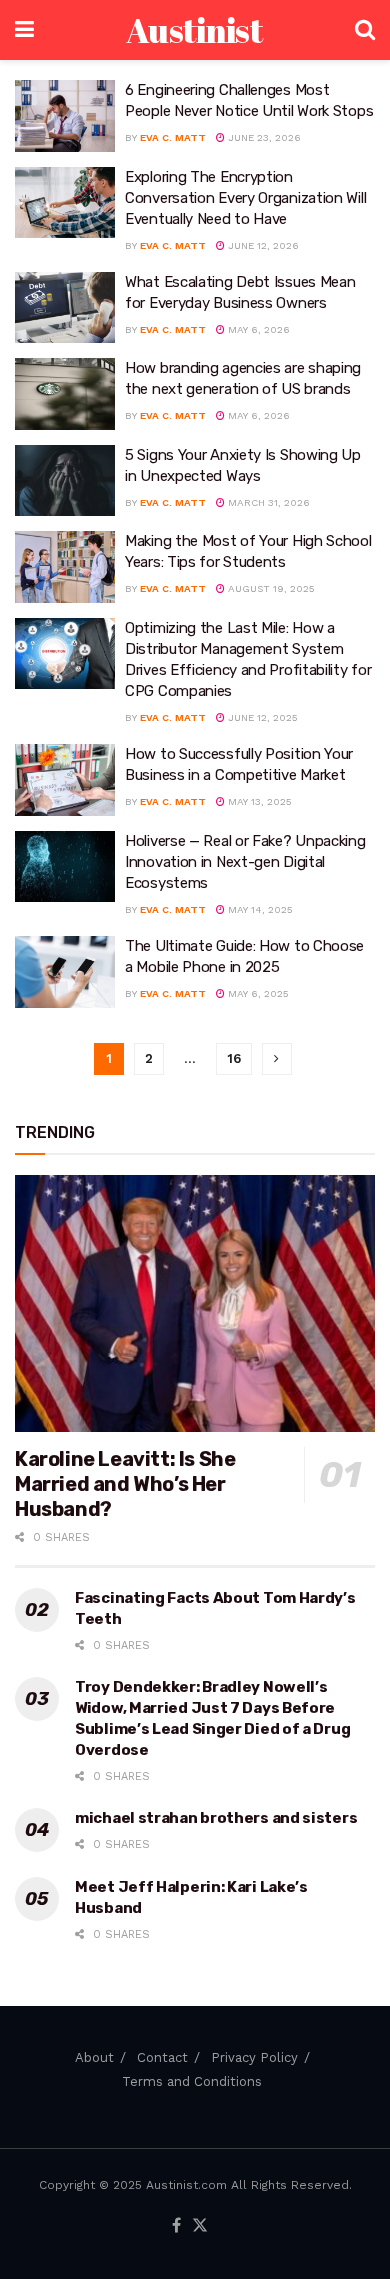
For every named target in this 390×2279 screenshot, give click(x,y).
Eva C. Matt (173, 137)
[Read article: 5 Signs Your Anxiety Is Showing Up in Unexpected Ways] (65, 481)
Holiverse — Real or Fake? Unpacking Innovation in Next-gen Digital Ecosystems (245, 862)
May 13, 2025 (258, 801)
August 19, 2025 (270, 588)
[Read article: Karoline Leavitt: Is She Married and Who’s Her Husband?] (195, 1303)
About (94, 2057)
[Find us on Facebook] (176, 2226)
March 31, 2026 (267, 502)
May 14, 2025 (259, 909)
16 (234, 1058)
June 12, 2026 (262, 245)
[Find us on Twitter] (200, 2226)
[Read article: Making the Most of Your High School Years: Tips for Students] (65, 567)
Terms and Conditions (192, 2081)
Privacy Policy (254, 2057)
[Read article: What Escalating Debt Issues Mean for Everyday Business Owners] (65, 308)
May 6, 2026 (257, 329)
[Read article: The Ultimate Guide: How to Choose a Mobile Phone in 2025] (65, 972)
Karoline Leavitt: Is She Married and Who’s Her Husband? (125, 1484)
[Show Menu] (24, 30)
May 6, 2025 (257, 993)
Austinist (194, 30)
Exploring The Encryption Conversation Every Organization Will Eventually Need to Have (245, 198)
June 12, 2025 (261, 717)
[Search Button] (365, 30)
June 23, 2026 (263, 137)
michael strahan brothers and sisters (216, 1818)
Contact (162, 2057)
